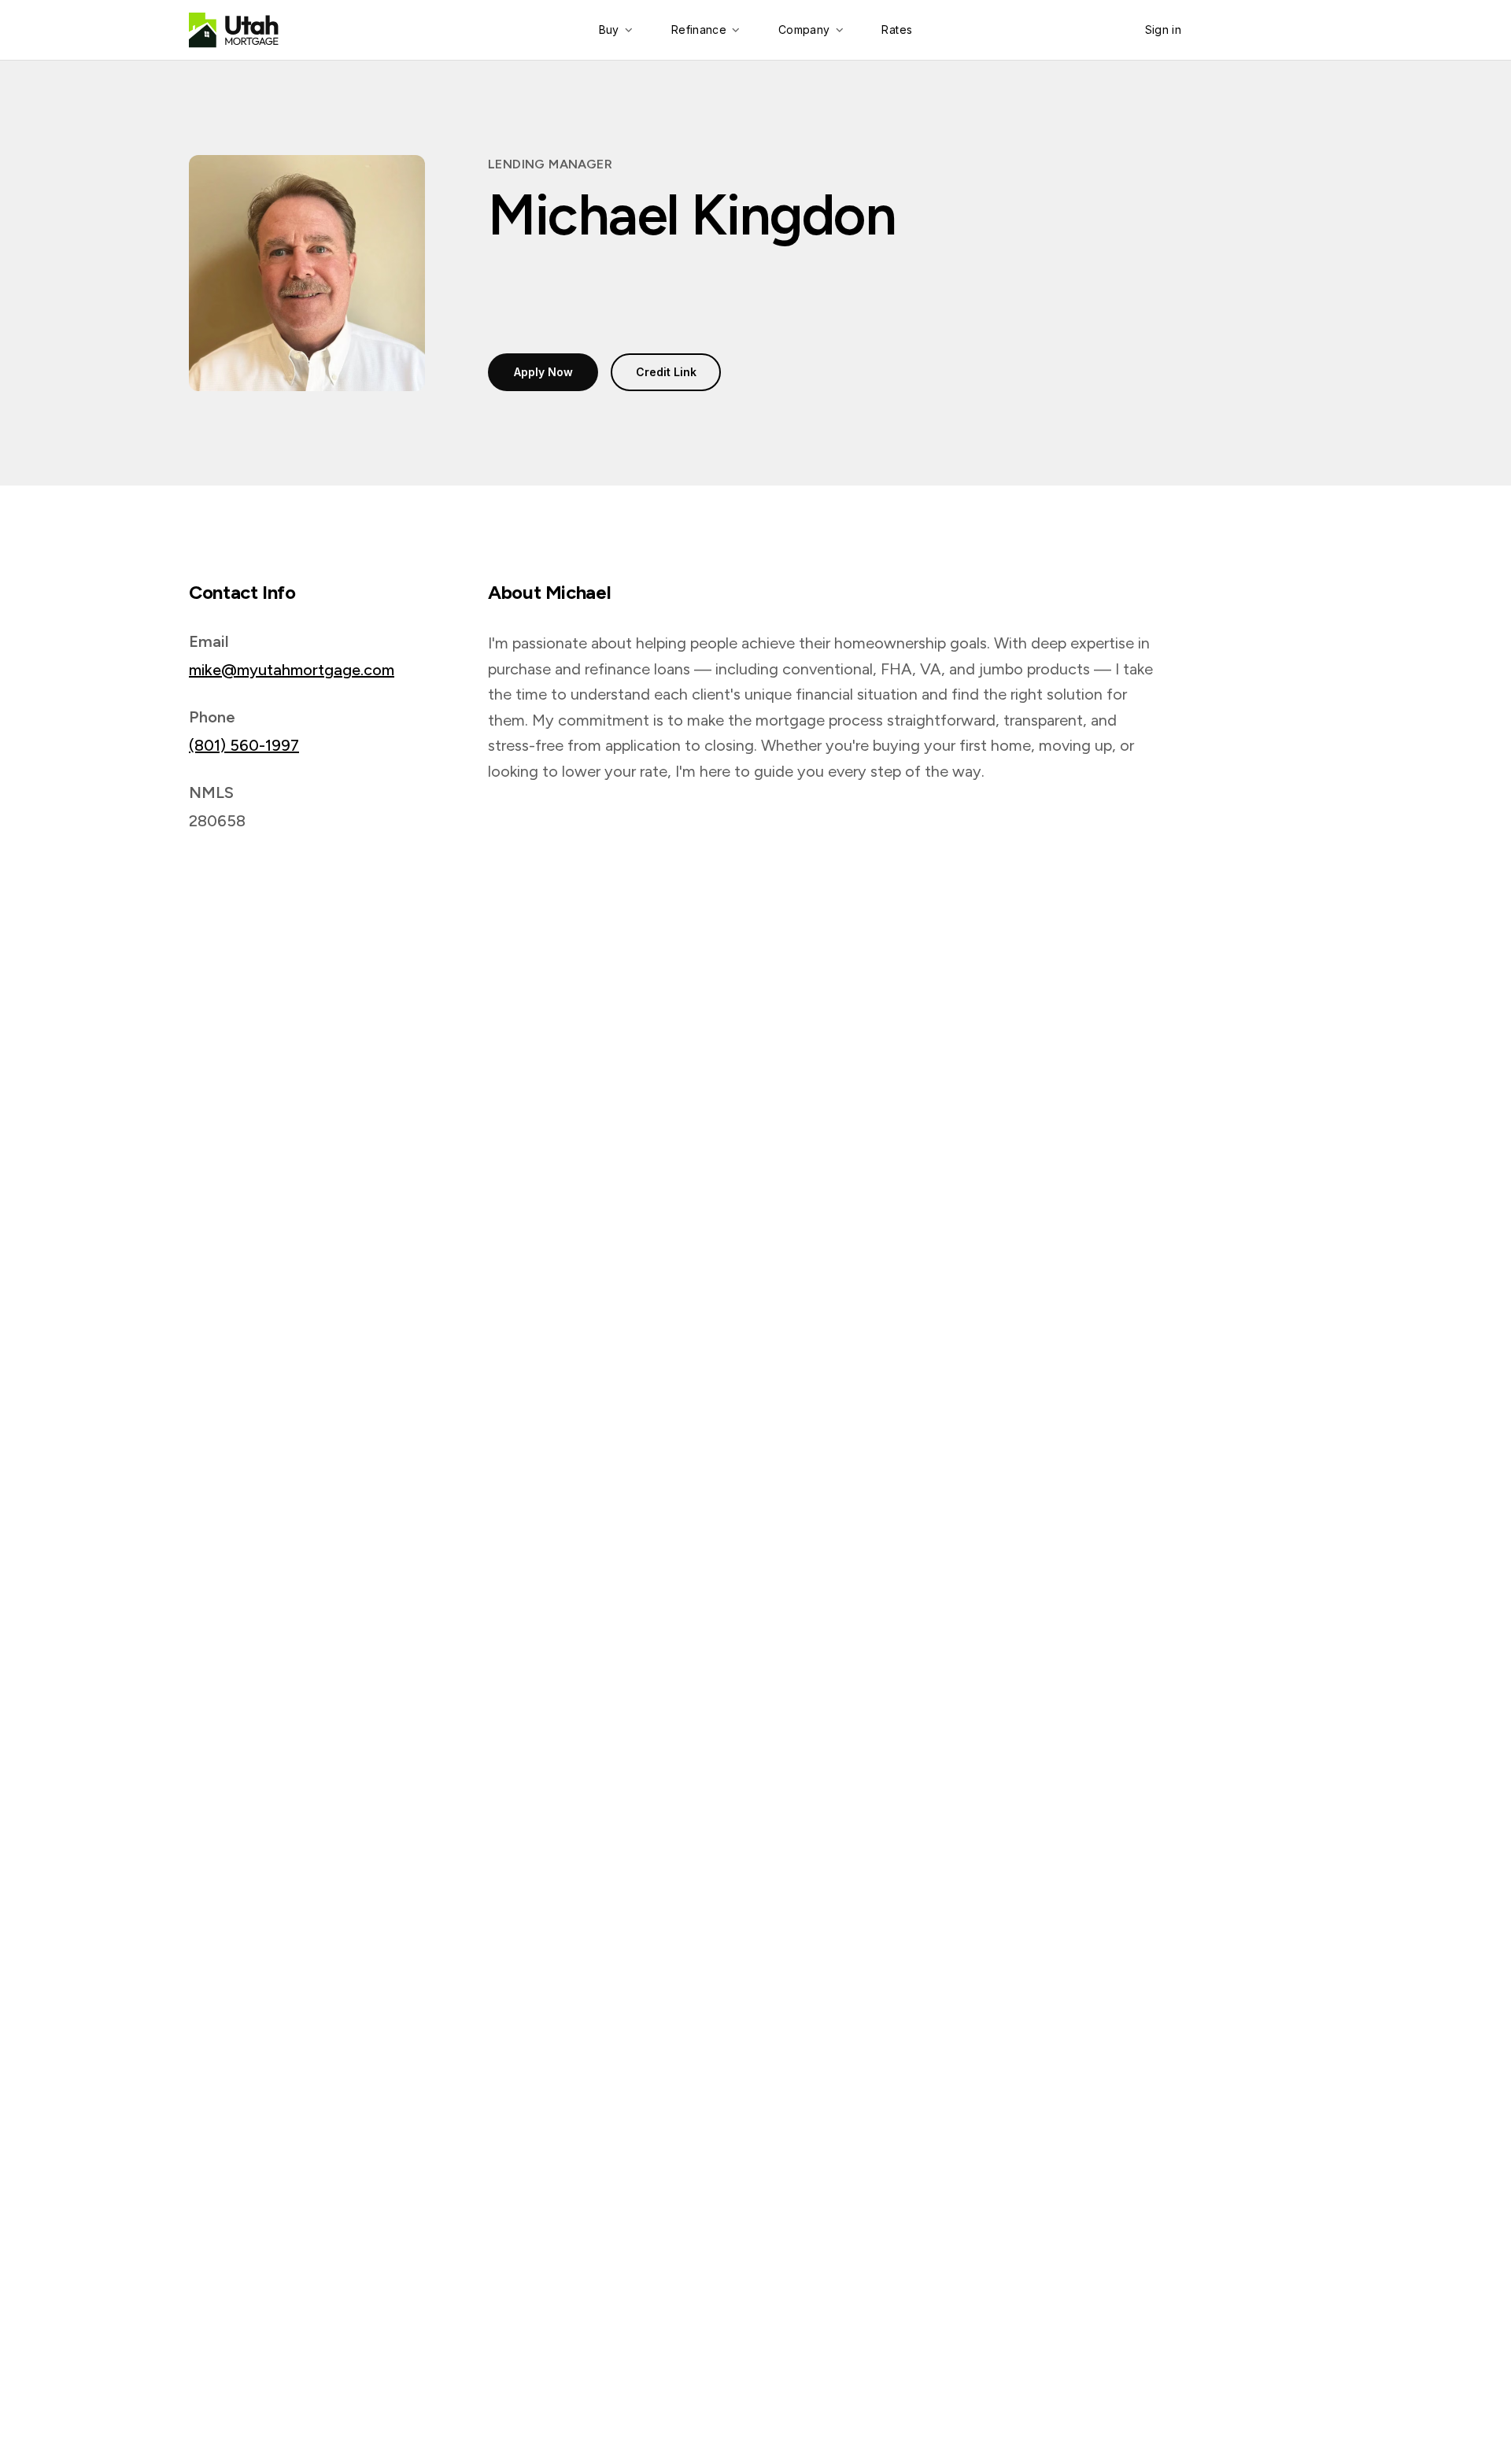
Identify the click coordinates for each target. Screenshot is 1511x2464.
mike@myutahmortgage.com (292, 670)
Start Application (1264, 30)
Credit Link (666, 372)
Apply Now (543, 372)
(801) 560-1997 (244, 745)
